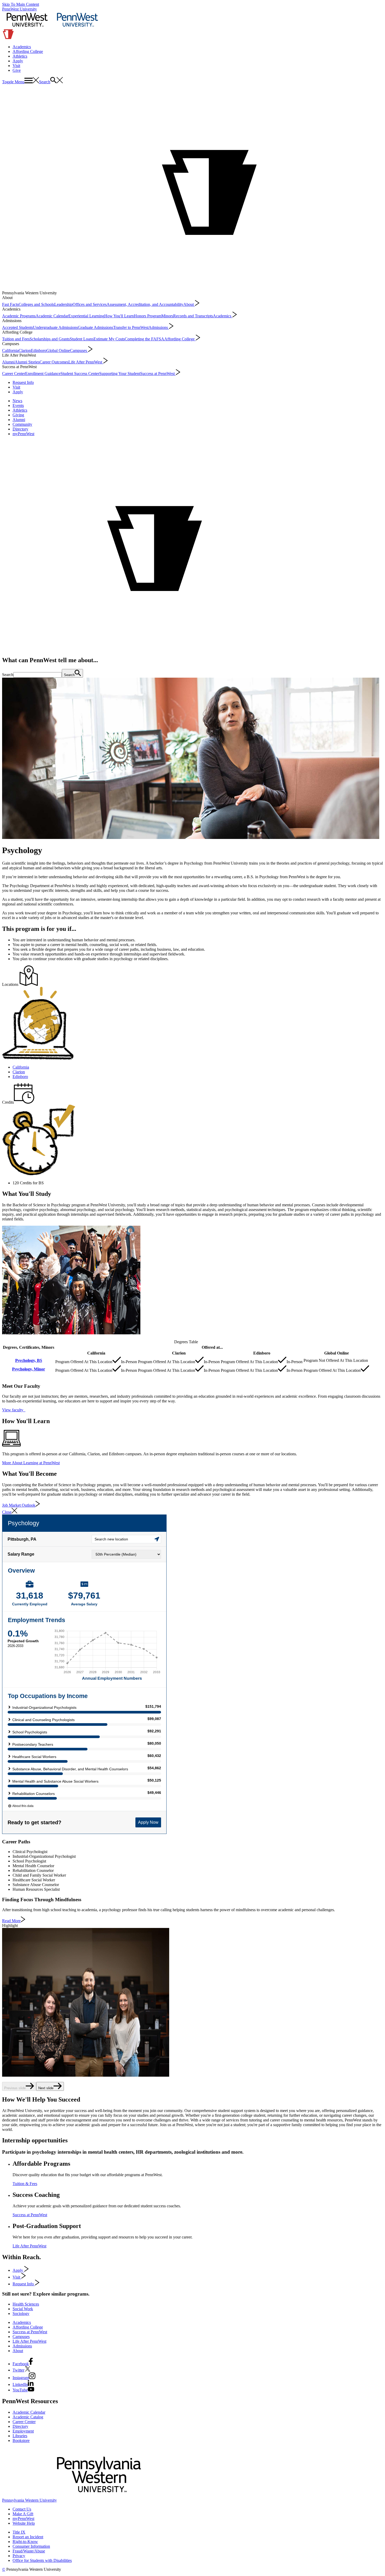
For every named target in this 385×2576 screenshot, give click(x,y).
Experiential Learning (86, 316)
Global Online (58, 350)
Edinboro (39, 350)
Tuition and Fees (16, 339)
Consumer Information (31, 2546)
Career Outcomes (54, 362)
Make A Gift (23, 2514)
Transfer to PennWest (131, 327)
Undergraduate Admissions (55, 327)
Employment (23, 2431)
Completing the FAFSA (144, 339)
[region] (192, 1357)
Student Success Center (80, 374)
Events (18, 405)
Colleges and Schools (36, 304)
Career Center (14, 374)
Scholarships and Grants (50, 339)
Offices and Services (90, 304)
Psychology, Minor (29, 1369)
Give (17, 70)
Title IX (19, 2532)
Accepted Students (18, 327)
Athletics (20, 56)
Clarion (25, 350)
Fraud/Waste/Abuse (29, 2551)
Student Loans (82, 339)
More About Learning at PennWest (31, 1463)
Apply (18, 61)
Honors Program (148, 316)
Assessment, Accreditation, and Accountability (145, 304)
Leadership (63, 304)
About (189, 304)
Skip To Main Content (21, 4)
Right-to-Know (25, 2542)
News (17, 401)
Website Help (24, 2523)
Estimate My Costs (109, 339)
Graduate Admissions (95, 327)
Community (22, 424)
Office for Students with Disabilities (42, 2560)
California (10, 350)
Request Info (23, 382)
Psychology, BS (29, 1360)
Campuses (79, 350)
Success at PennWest (158, 374)
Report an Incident (28, 2537)
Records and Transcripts (193, 316)
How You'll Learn (119, 316)
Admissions (159, 327)
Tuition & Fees (25, 2184)
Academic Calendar (52, 316)
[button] (21, 82)
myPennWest (23, 434)
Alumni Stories (27, 362)
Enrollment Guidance (43, 374)
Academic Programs (19, 316)
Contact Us (22, 2509)
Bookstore (21, 2440)
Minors (167, 316)
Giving (18, 415)
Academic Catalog (28, 2417)
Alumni (8, 362)
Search (8, 675)
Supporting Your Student (120, 374)
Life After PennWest (86, 362)
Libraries (20, 2436)
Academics (22, 47)
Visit (16, 66)
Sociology (21, 2314)
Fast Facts (10, 304)
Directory (20, 429)
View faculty (14, 1410)
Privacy (19, 2556)
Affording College (28, 51)
